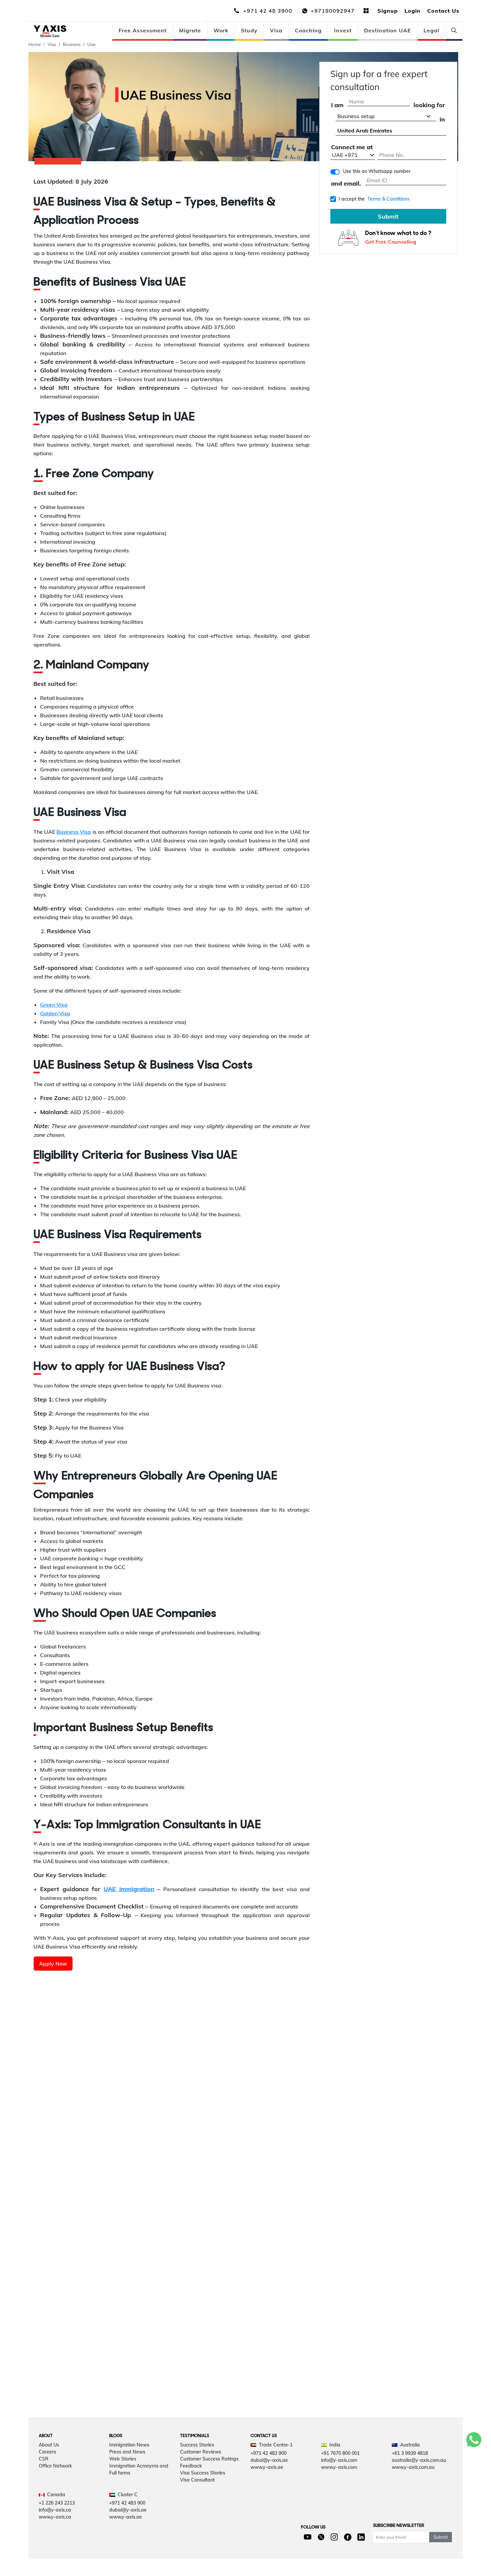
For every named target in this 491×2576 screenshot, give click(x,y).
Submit (388, 216)
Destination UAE (388, 30)
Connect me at (352, 147)
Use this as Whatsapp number (377, 171)
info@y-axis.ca (55, 2510)
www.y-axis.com (339, 2467)
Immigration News (129, 2445)
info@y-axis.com (339, 2460)
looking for (429, 105)
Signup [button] (388, 11)
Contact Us (443, 11)
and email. (346, 184)
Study (249, 30)
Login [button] (413, 11)
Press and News (127, 2452)
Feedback (191, 2466)
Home (35, 44)
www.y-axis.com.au (413, 2467)
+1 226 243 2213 (57, 2503)
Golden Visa (55, 1013)
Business (72, 44)
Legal (431, 30)
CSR (44, 2459)
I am (337, 105)
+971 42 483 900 (269, 2453)
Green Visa (54, 1005)
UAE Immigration (129, 1889)
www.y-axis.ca (55, 2517)
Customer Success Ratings (209, 2459)
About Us (49, 2445)
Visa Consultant (197, 2480)
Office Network (55, 2466)
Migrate (190, 30)
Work (221, 30)
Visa (276, 30)
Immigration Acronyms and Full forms (139, 2469)
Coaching (308, 30)
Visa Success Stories (203, 2473)
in (442, 120)
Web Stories (123, 2459)
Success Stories (197, 2445)
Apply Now (53, 1964)
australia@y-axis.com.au (419, 2460)
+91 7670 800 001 (340, 2453)
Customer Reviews (201, 2452)
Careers (47, 2452)
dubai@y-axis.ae (269, 2460)
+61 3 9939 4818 (410, 2453)
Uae (91, 44)
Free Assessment (143, 30)
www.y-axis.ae (267, 2467)
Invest (343, 30)
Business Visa (74, 832)
